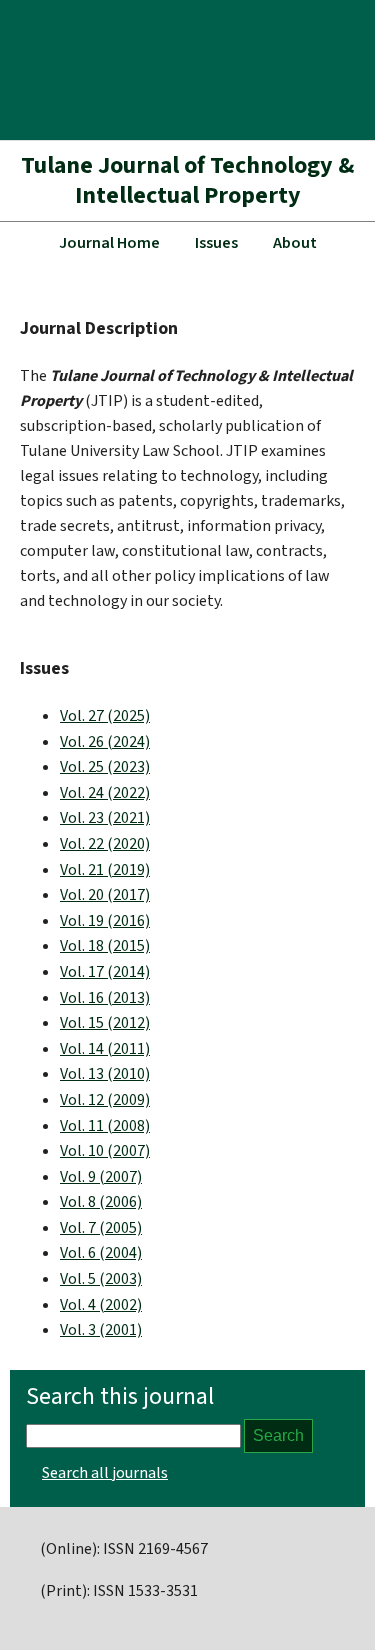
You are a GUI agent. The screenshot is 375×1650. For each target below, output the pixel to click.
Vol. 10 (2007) (105, 1151)
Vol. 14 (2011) (105, 1049)
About (295, 243)
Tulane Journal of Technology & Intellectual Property (187, 180)
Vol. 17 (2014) (105, 972)
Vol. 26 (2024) (105, 742)
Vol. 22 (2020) (105, 844)
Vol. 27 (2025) (105, 716)
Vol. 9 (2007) (101, 1177)
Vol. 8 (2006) (101, 1202)
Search (278, 1435)
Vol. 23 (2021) (105, 818)
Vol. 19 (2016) (105, 921)
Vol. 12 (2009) (105, 1100)
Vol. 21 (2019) (105, 870)
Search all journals (105, 1473)
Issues (216, 243)
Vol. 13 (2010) (105, 1074)
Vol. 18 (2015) (105, 946)
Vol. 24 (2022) (105, 793)
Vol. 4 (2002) (101, 1305)
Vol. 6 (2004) (101, 1253)
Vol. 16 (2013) (105, 998)
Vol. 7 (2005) (101, 1228)
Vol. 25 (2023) (105, 767)
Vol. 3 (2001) (101, 1330)
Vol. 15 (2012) (105, 1023)
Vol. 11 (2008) (105, 1126)
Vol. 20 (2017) (105, 895)
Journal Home (109, 243)
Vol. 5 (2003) (101, 1279)
